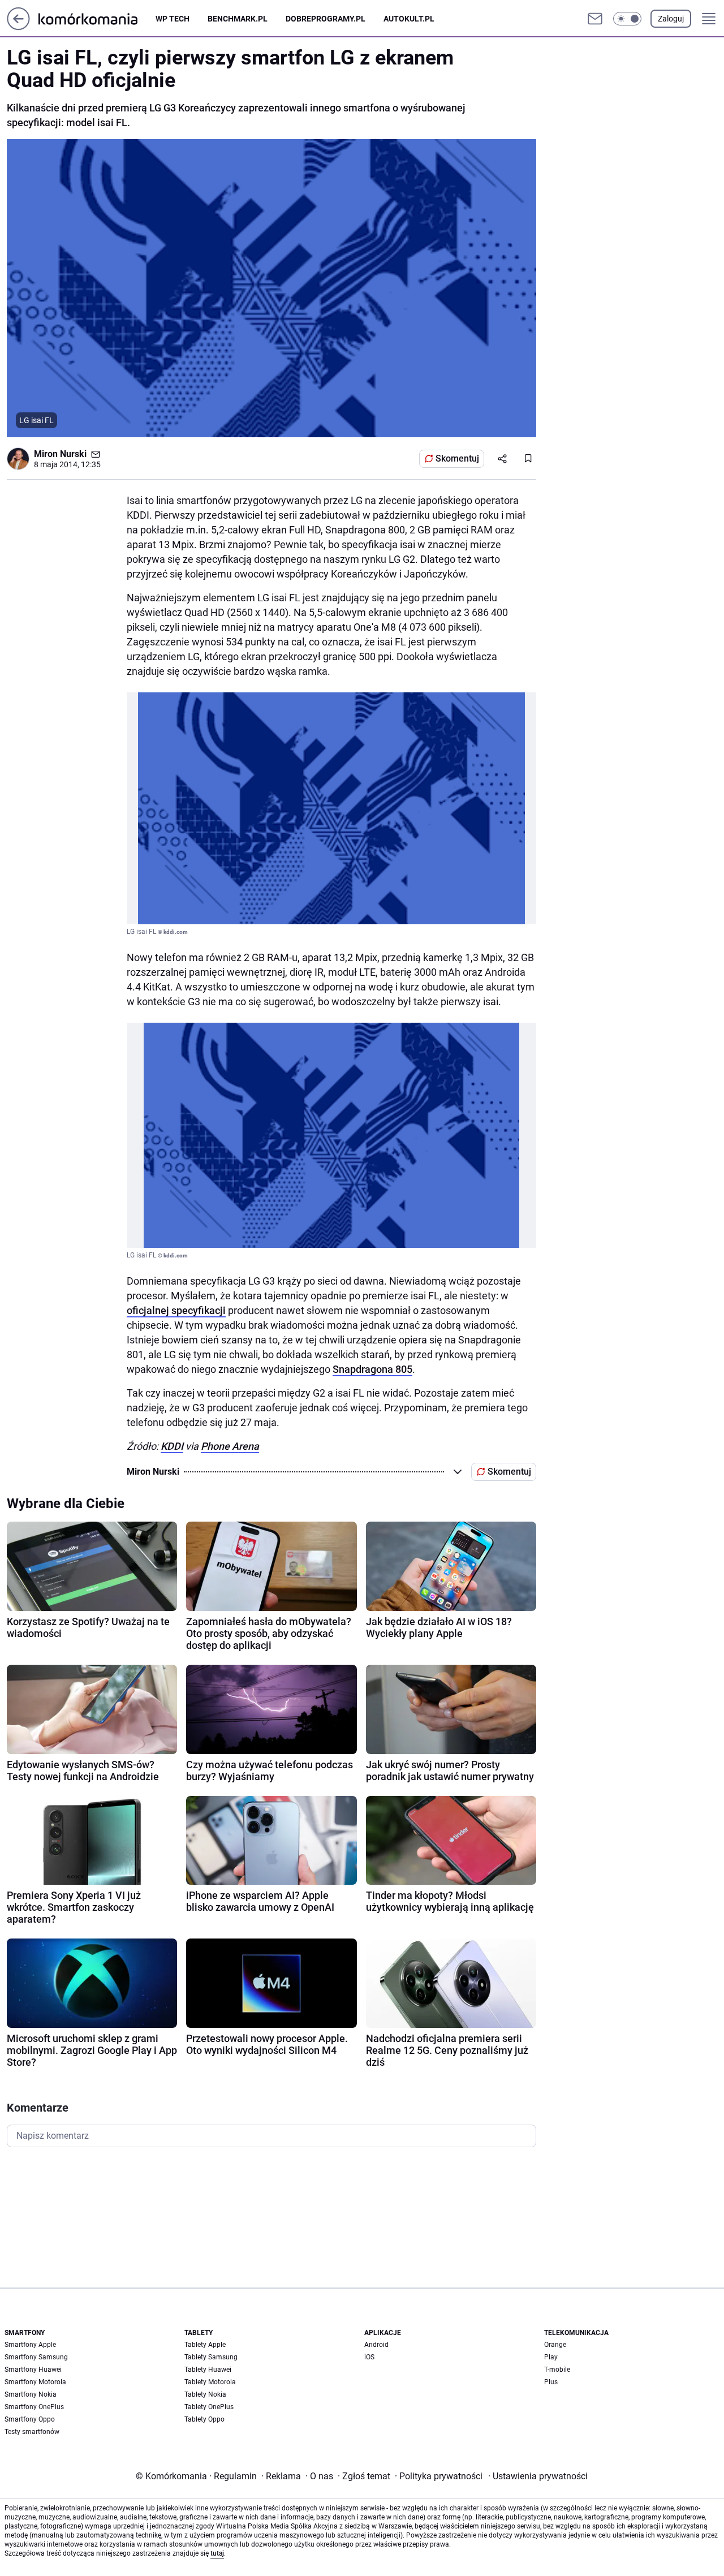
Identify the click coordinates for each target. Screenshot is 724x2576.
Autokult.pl (409, 19)
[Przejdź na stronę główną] (18, 27)
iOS (369, 2357)
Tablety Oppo (204, 2419)
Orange (555, 2345)
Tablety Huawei (208, 2370)
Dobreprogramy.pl (326, 19)
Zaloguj (671, 19)
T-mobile (557, 2370)
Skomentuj (457, 458)
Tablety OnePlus (209, 2407)
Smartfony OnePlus (34, 2407)
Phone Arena (230, 1446)
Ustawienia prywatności (538, 2476)
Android (376, 2345)
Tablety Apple (205, 2345)
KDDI (172, 1446)
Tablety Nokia (205, 2394)
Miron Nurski (60, 454)
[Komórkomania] (97, 18)
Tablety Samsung (211, 2357)
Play (551, 2357)
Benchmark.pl (238, 19)
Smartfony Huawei (33, 2370)
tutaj (217, 2553)
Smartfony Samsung (36, 2357)
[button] (627, 19)
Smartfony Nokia (31, 2394)
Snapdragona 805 (372, 1369)
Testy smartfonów (32, 2432)
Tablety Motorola (210, 2382)
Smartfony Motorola (35, 2382)
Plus (551, 2382)
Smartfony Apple (30, 2345)
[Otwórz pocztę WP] (595, 19)
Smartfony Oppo (30, 2419)
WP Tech (173, 19)
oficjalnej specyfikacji (176, 1310)
